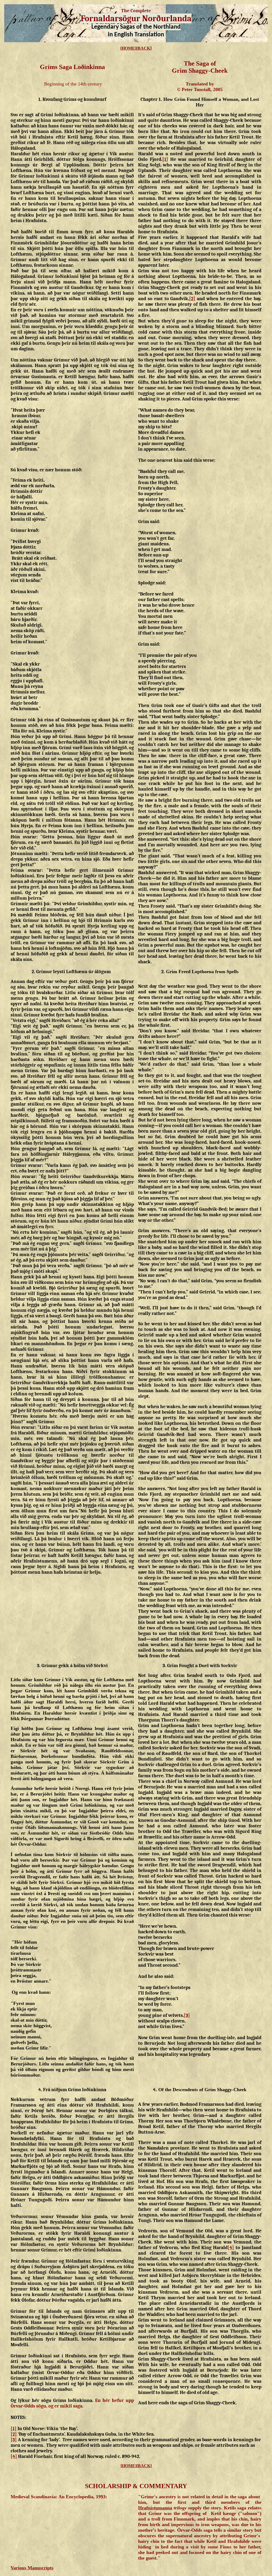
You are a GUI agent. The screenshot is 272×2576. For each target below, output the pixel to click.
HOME (128, 48)
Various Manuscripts (32, 2568)
